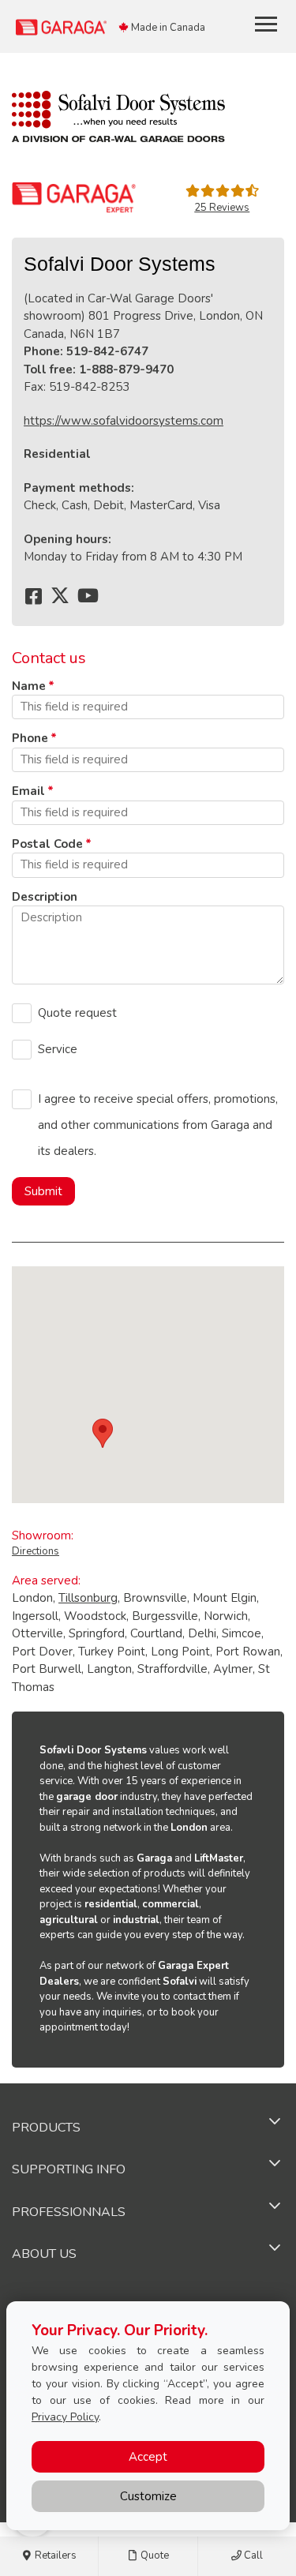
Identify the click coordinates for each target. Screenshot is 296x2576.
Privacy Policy (65, 2417)
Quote (154, 2555)
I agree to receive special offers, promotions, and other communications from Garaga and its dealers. (158, 1125)
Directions (36, 1551)
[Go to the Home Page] (107, 26)
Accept (148, 2457)
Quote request (77, 1013)
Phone (30, 738)
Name (29, 686)
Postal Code (47, 844)
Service (58, 1049)
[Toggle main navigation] (266, 24)
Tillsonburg (88, 1598)
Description (45, 897)
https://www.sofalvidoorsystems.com (124, 421)
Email (28, 791)
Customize (148, 2496)
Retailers (54, 2555)
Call (252, 2555)
